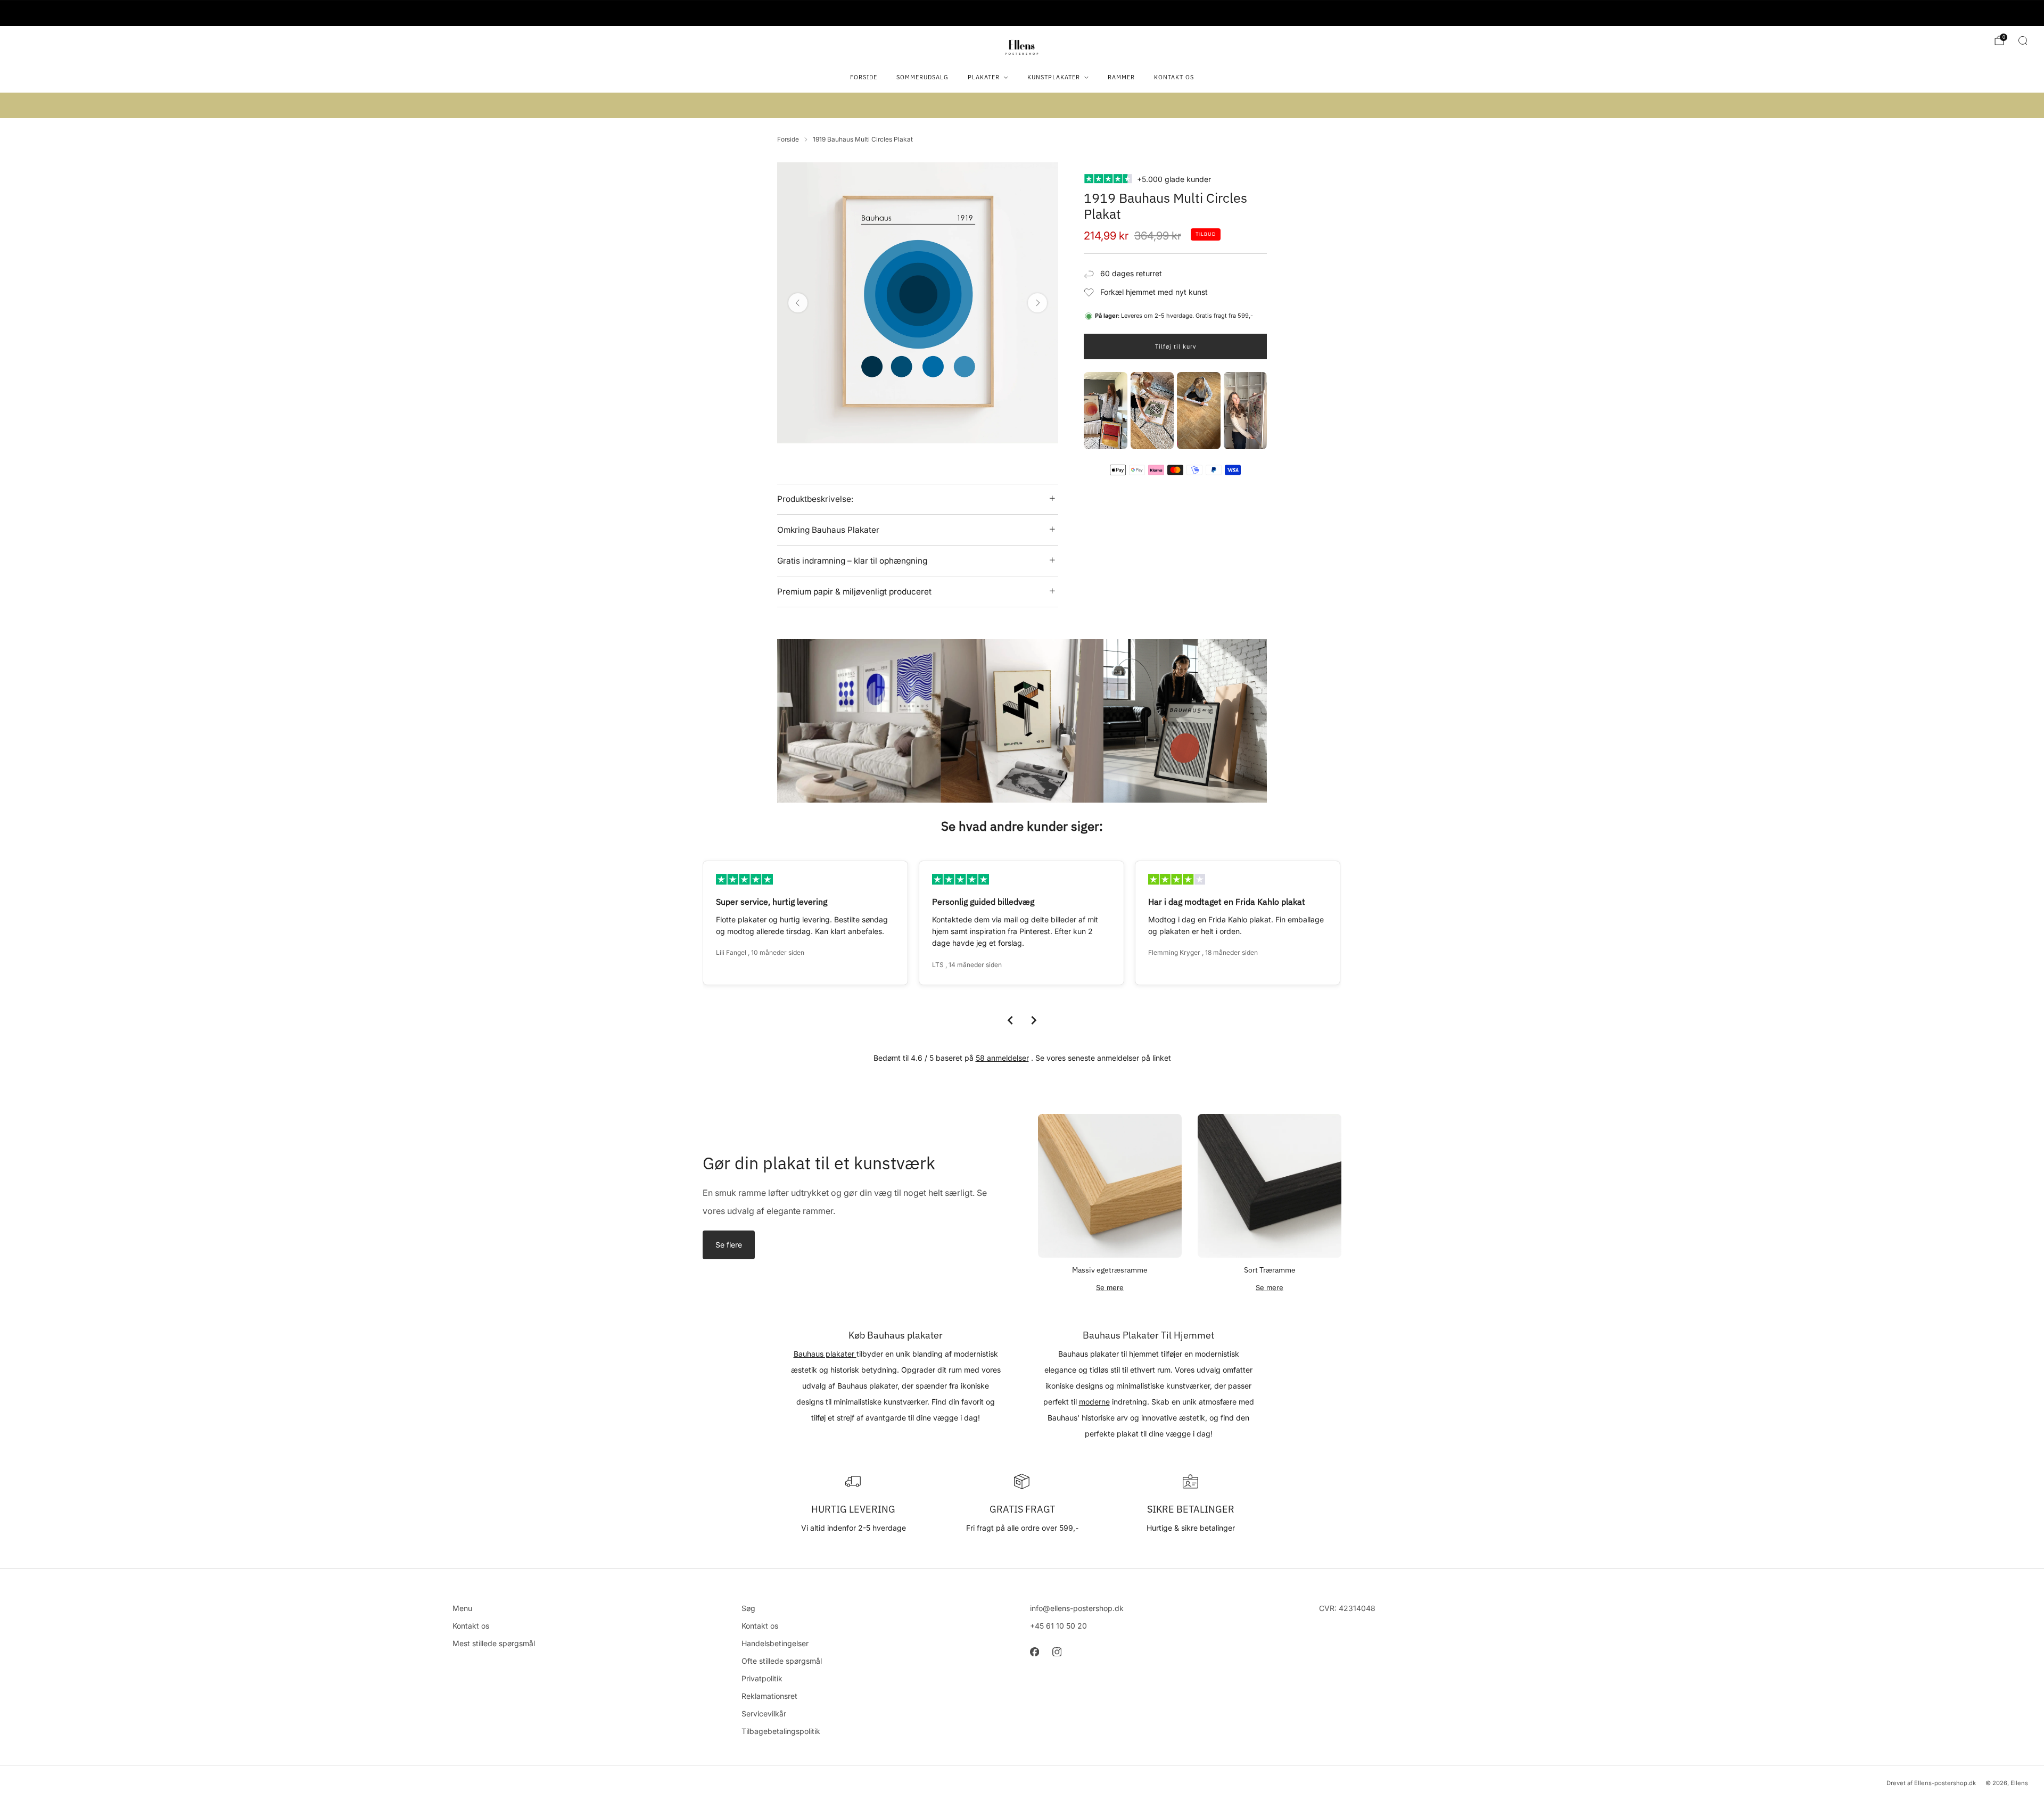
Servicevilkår (764, 1714)
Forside (864, 77)
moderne (1094, 1402)
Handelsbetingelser (775, 1643)
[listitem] (1022, 13)
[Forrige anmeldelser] (1010, 1020)
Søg (748, 1608)
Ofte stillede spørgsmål (782, 1661)
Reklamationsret (769, 1696)
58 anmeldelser (1002, 1058)
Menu (462, 1608)
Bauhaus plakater (825, 1354)
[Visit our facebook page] (1034, 1652)
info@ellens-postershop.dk (1077, 1608)
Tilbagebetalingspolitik (781, 1731)
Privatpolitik (762, 1678)
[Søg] (2023, 40)
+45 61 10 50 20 (1058, 1626)
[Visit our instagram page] (1057, 1652)
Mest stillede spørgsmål (494, 1643)
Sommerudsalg (922, 77)
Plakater (984, 77)
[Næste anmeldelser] (1034, 1020)
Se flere (729, 1245)
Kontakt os (1174, 77)
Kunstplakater (1054, 77)
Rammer (1121, 77)
